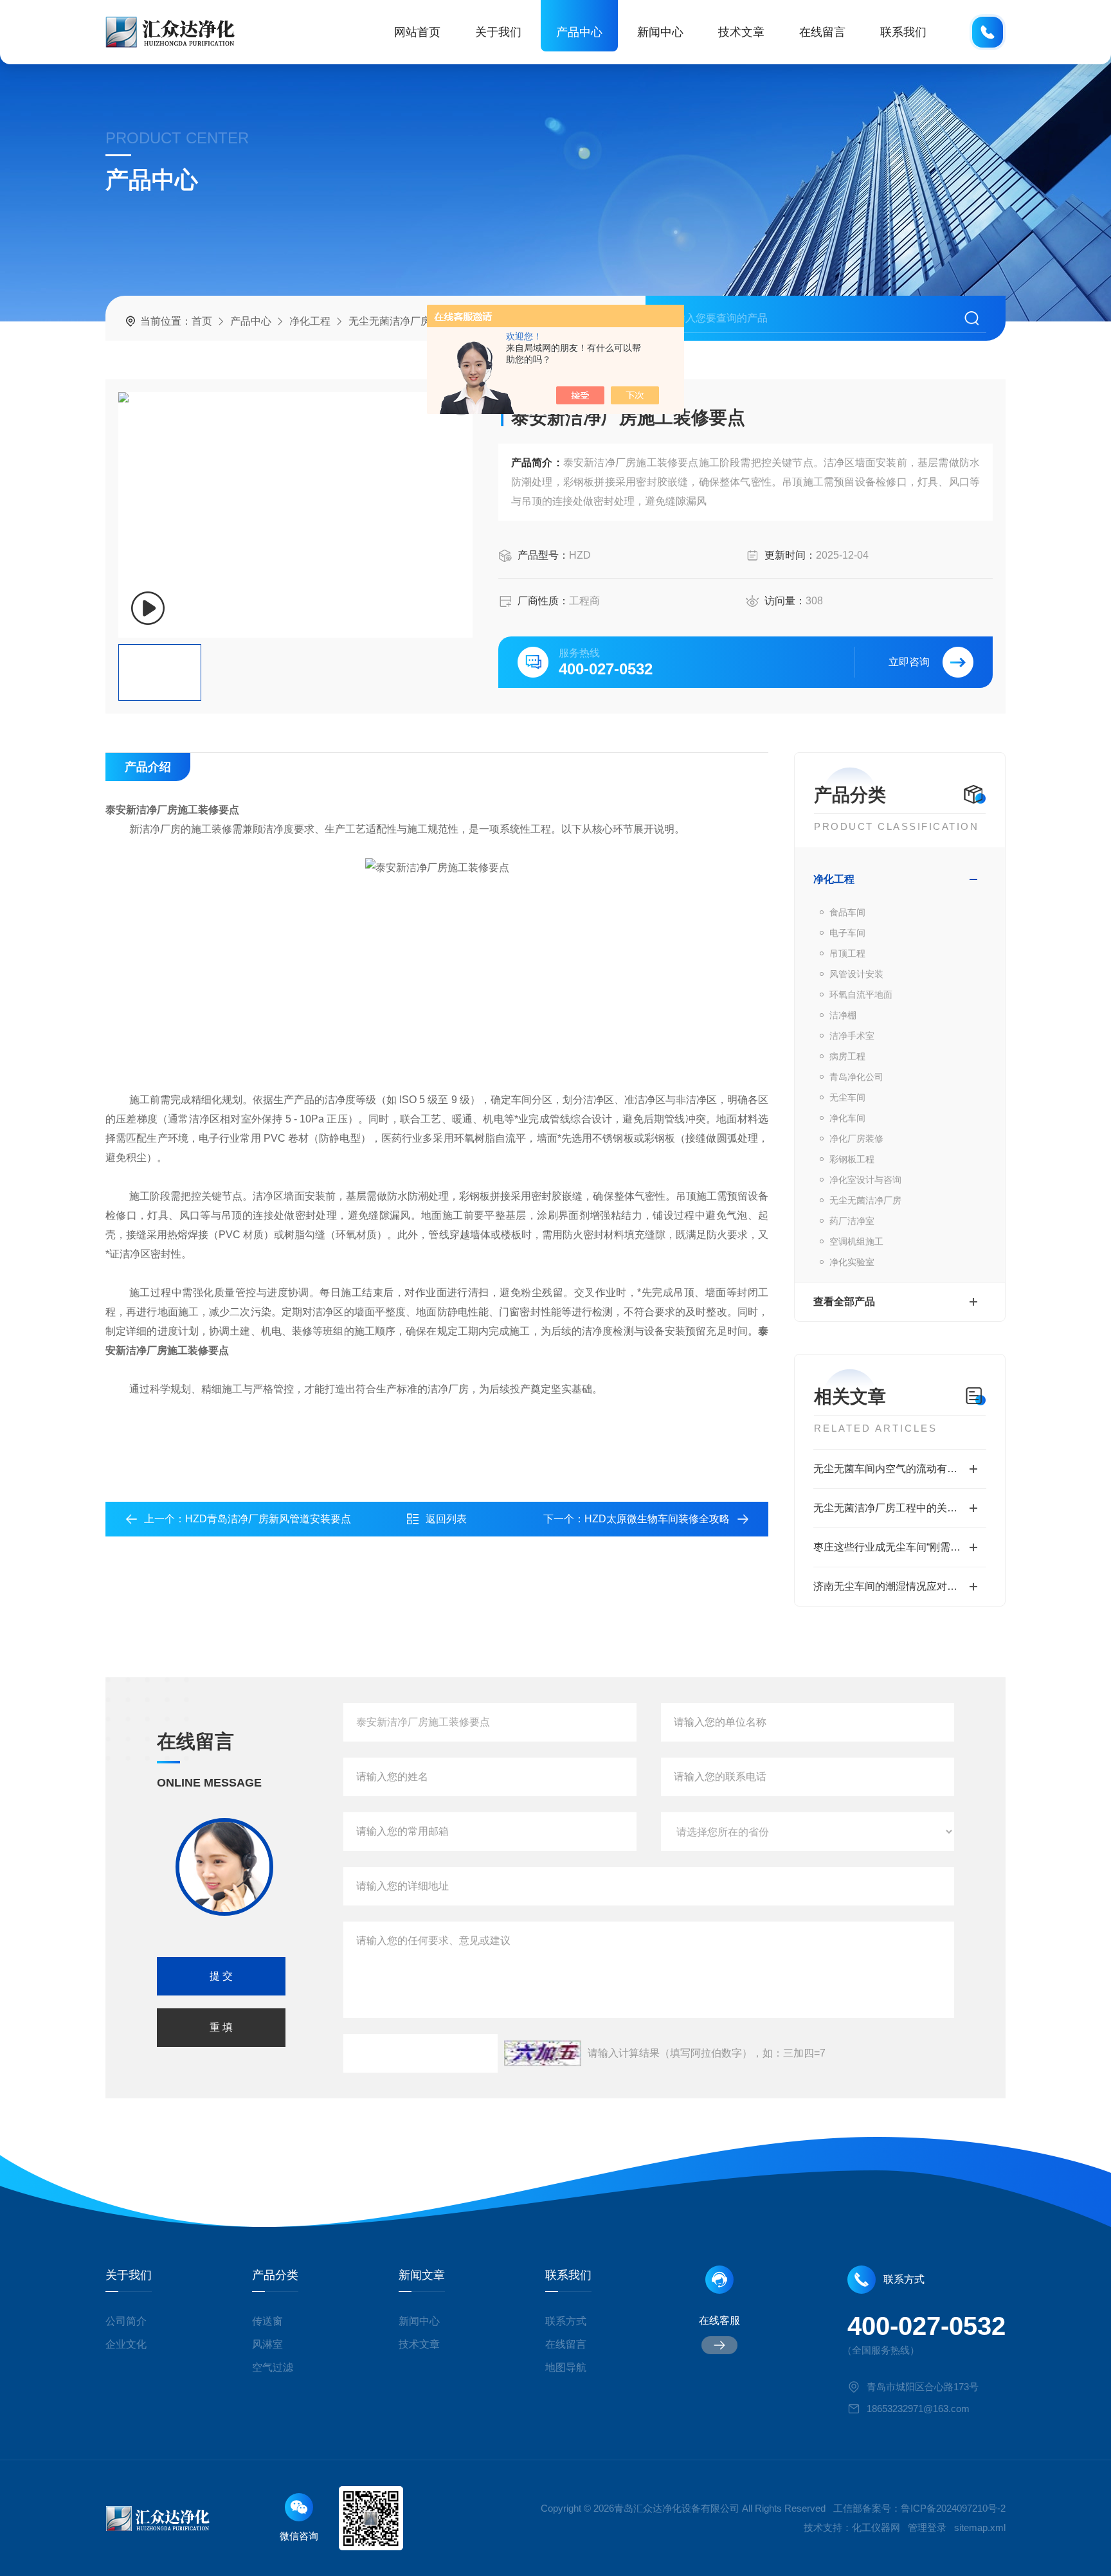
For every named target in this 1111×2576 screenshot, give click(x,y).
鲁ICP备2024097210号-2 (953, 2508)
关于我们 (498, 32)
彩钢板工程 (852, 1159)
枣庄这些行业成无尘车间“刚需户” (889, 1547)
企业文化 (126, 2344)
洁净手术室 (852, 1036)
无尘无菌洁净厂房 (390, 321)
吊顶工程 (847, 953)
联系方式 (566, 2321)
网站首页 (417, 32)
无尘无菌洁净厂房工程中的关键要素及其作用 (900, 1508)
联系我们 (903, 32)
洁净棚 (843, 1015)
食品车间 (847, 912)
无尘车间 (847, 1097)
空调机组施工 (856, 1241)
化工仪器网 (876, 2527)
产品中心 (579, 32)
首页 (202, 321)
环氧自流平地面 (861, 995)
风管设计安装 (856, 974)
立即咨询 (909, 662)
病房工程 (847, 1056)
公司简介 (126, 2321)
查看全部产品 (844, 1302)
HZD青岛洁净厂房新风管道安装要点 (268, 1519)
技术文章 (741, 32)
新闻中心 (660, 32)
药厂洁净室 (852, 1221)
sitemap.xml (980, 2527)
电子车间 (847, 933)
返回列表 (446, 1519)
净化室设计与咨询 (865, 1180)
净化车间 (847, 1118)
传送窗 (267, 2321)
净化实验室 (852, 1262)
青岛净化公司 (856, 1077)
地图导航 (566, 2367)
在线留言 (822, 32)
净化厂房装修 (856, 1139)
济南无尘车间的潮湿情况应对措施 (890, 1586)
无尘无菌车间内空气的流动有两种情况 (900, 1469)
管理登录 (927, 2527)
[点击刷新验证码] (543, 2053)
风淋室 (267, 2344)
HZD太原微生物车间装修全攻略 (657, 1519)
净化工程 (310, 321)
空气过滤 (273, 2367)
